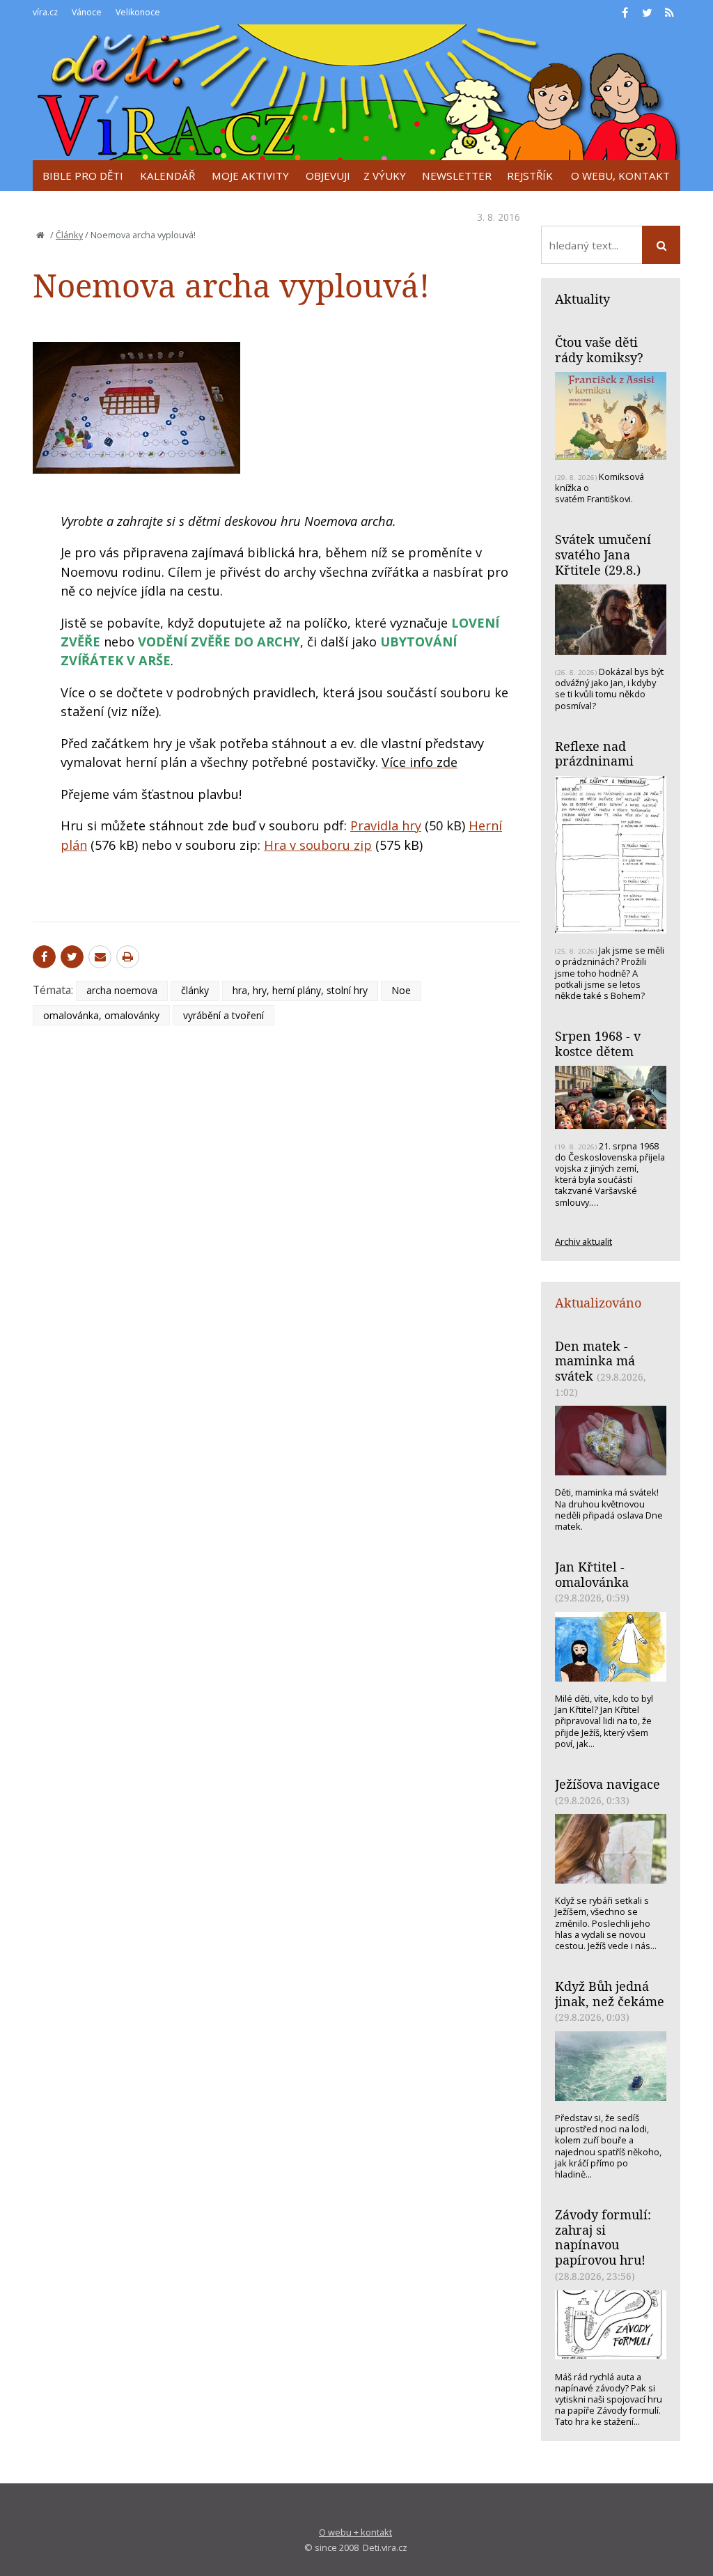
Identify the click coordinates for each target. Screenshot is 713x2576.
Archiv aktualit (583, 1241)
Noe (401, 990)
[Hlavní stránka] (40, 235)
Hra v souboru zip (318, 845)
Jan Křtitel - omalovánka (592, 1574)
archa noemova (122, 990)
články (195, 990)
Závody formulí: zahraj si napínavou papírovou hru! (603, 2237)
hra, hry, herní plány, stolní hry (300, 990)
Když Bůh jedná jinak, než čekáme (610, 1994)
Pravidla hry (386, 825)
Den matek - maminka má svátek (595, 1361)
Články (69, 235)
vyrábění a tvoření (224, 1015)
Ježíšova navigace (608, 1784)
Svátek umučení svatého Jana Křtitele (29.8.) (603, 554)
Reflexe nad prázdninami (594, 754)
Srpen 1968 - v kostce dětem (598, 1043)
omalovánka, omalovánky (101, 1015)
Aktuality (582, 299)
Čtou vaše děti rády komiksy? (599, 350)
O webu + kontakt (355, 2532)
